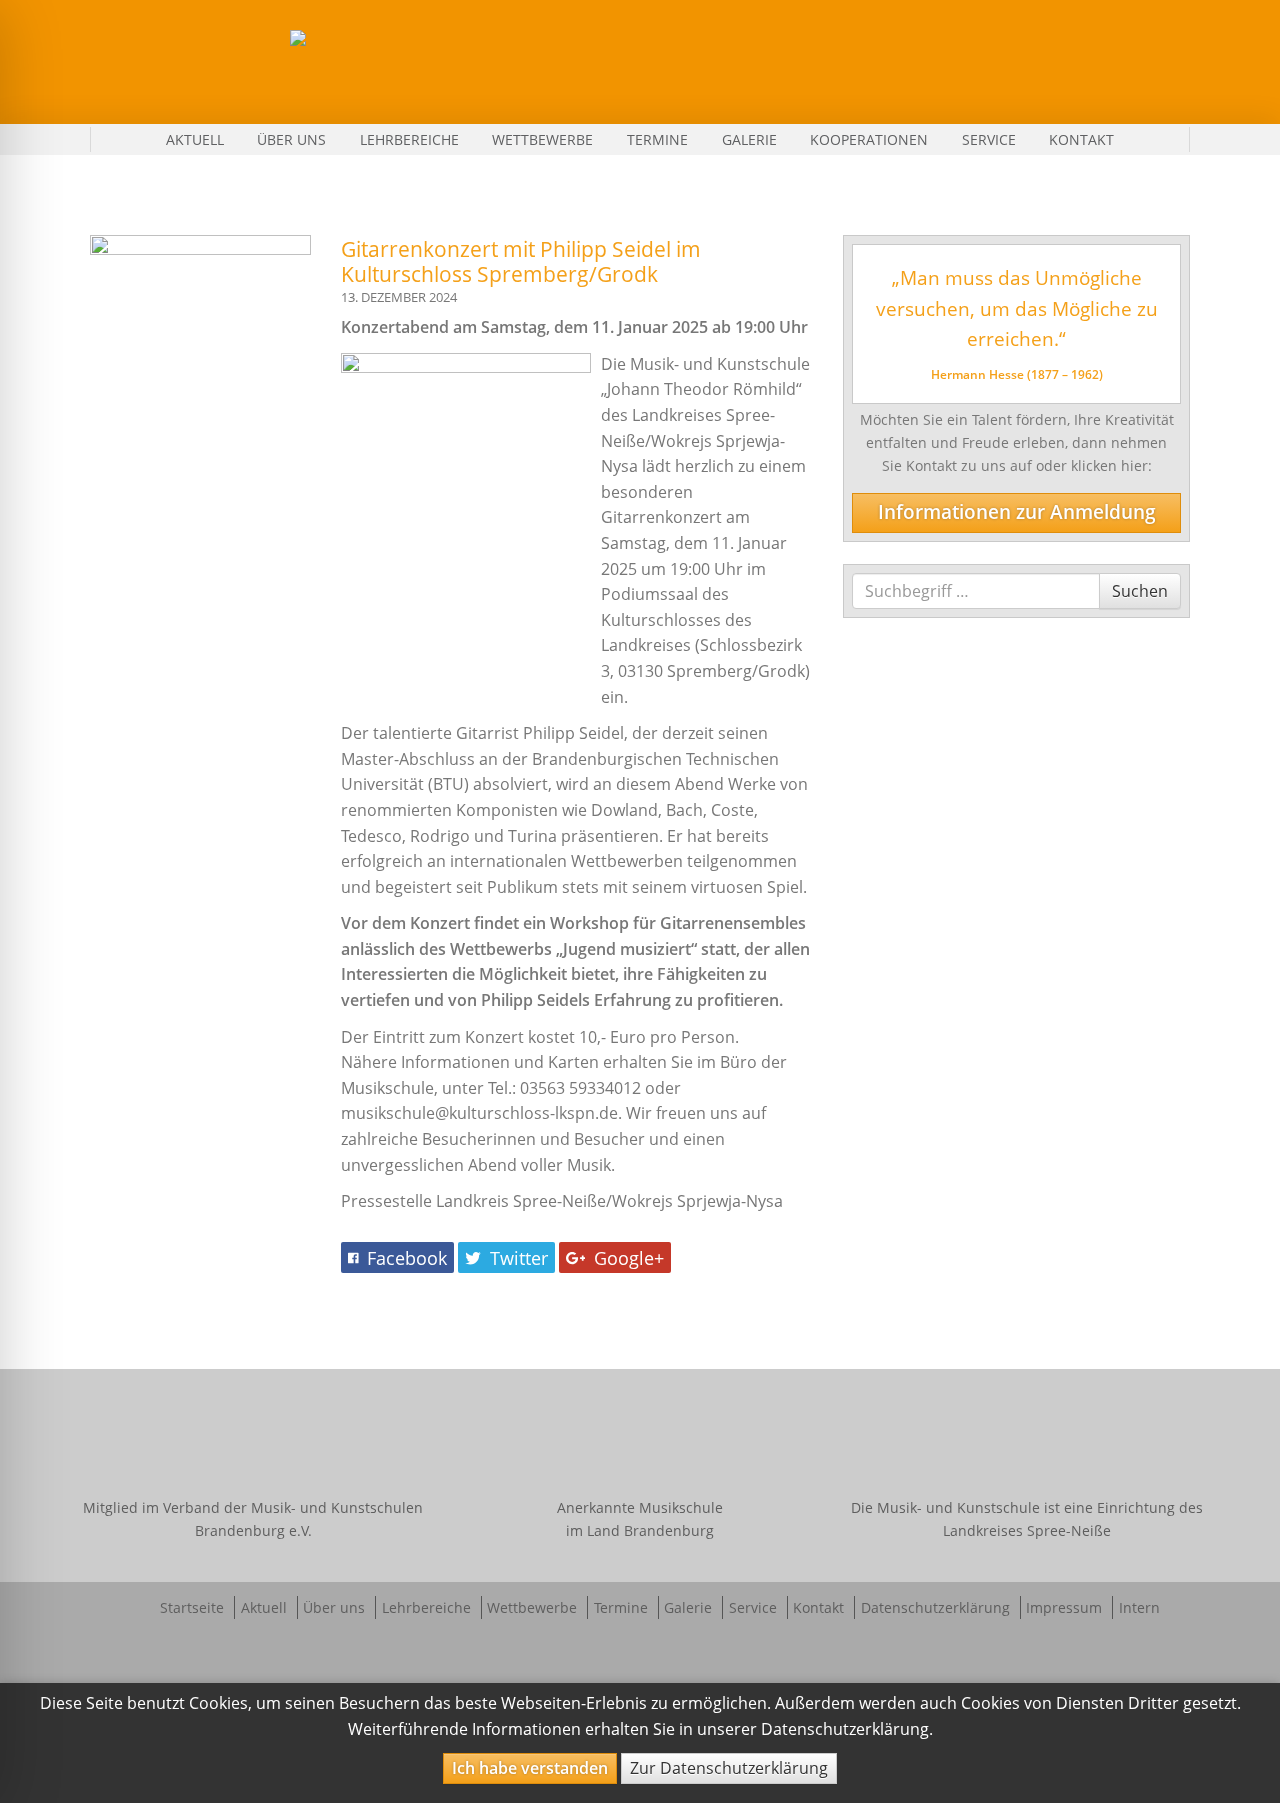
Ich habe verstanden (530, 1768)
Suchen (1139, 590)
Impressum (1064, 1607)
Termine (657, 139)
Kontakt (1081, 139)
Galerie (749, 139)
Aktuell (195, 139)
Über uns (291, 139)
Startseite (192, 1607)
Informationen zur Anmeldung (1017, 511)
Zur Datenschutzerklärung (729, 1768)
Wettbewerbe (542, 139)
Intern (1139, 1607)
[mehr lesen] (200, 312)
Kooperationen (869, 139)
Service (989, 139)
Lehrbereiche (409, 139)
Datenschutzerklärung (935, 1607)
